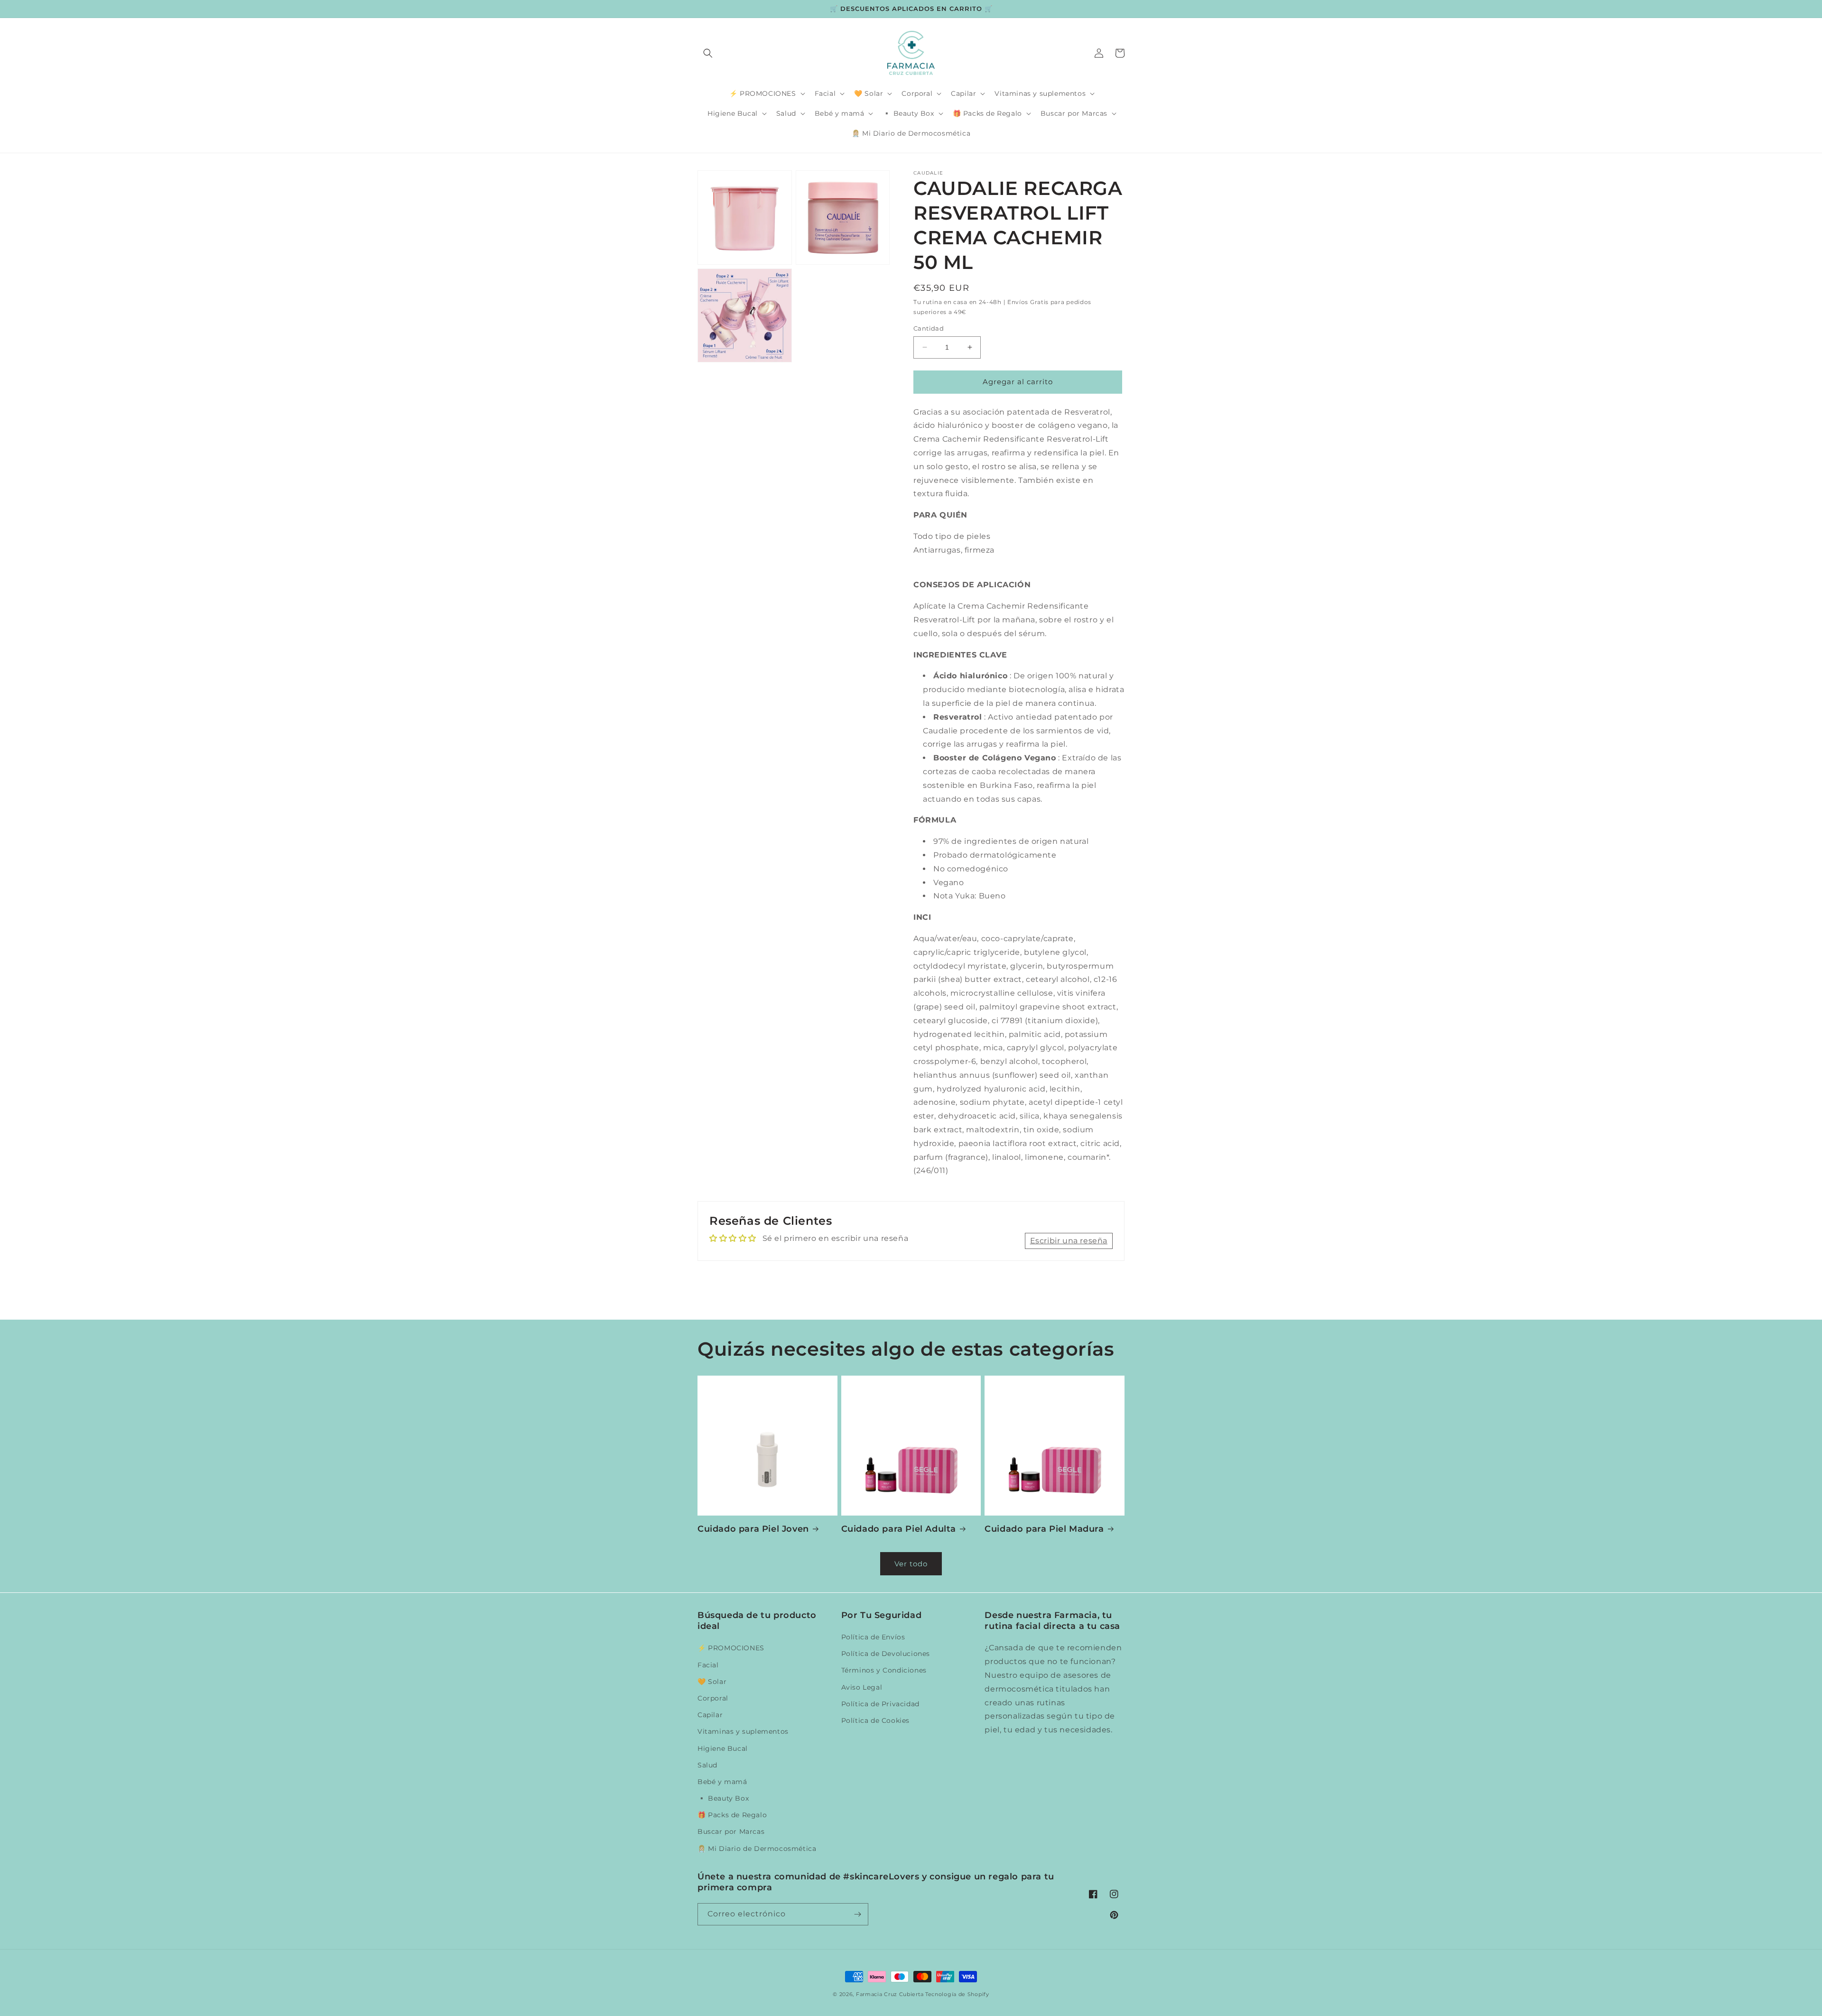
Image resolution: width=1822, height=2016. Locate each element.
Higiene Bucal (723, 1748)
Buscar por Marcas (731, 1831)
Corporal (713, 1698)
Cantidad (929, 328)
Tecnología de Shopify (957, 1994)
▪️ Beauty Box (723, 1798)
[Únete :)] (857, 1914)
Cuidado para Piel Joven (753, 1529)
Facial (708, 1665)
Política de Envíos (873, 1637)
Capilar (710, 1715)
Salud (707, 1765)
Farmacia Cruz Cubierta (890, 1994)
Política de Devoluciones (886, 1654)
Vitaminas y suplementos (743, 1731)
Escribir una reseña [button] (1069, 1241)
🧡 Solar (712, 1682)
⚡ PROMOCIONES (731, 1648)
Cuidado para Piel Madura (1044, 1529)
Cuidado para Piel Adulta (899, 1529)
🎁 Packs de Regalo (732, 1815)
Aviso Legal (862, 1687)
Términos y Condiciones (884, 1670)
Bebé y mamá (722, 1782)
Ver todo (911, 1564)
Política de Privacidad (880, 1704)
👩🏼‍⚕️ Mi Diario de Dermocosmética (757, 1849)
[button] (708, 53)
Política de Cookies (875, 1720)
